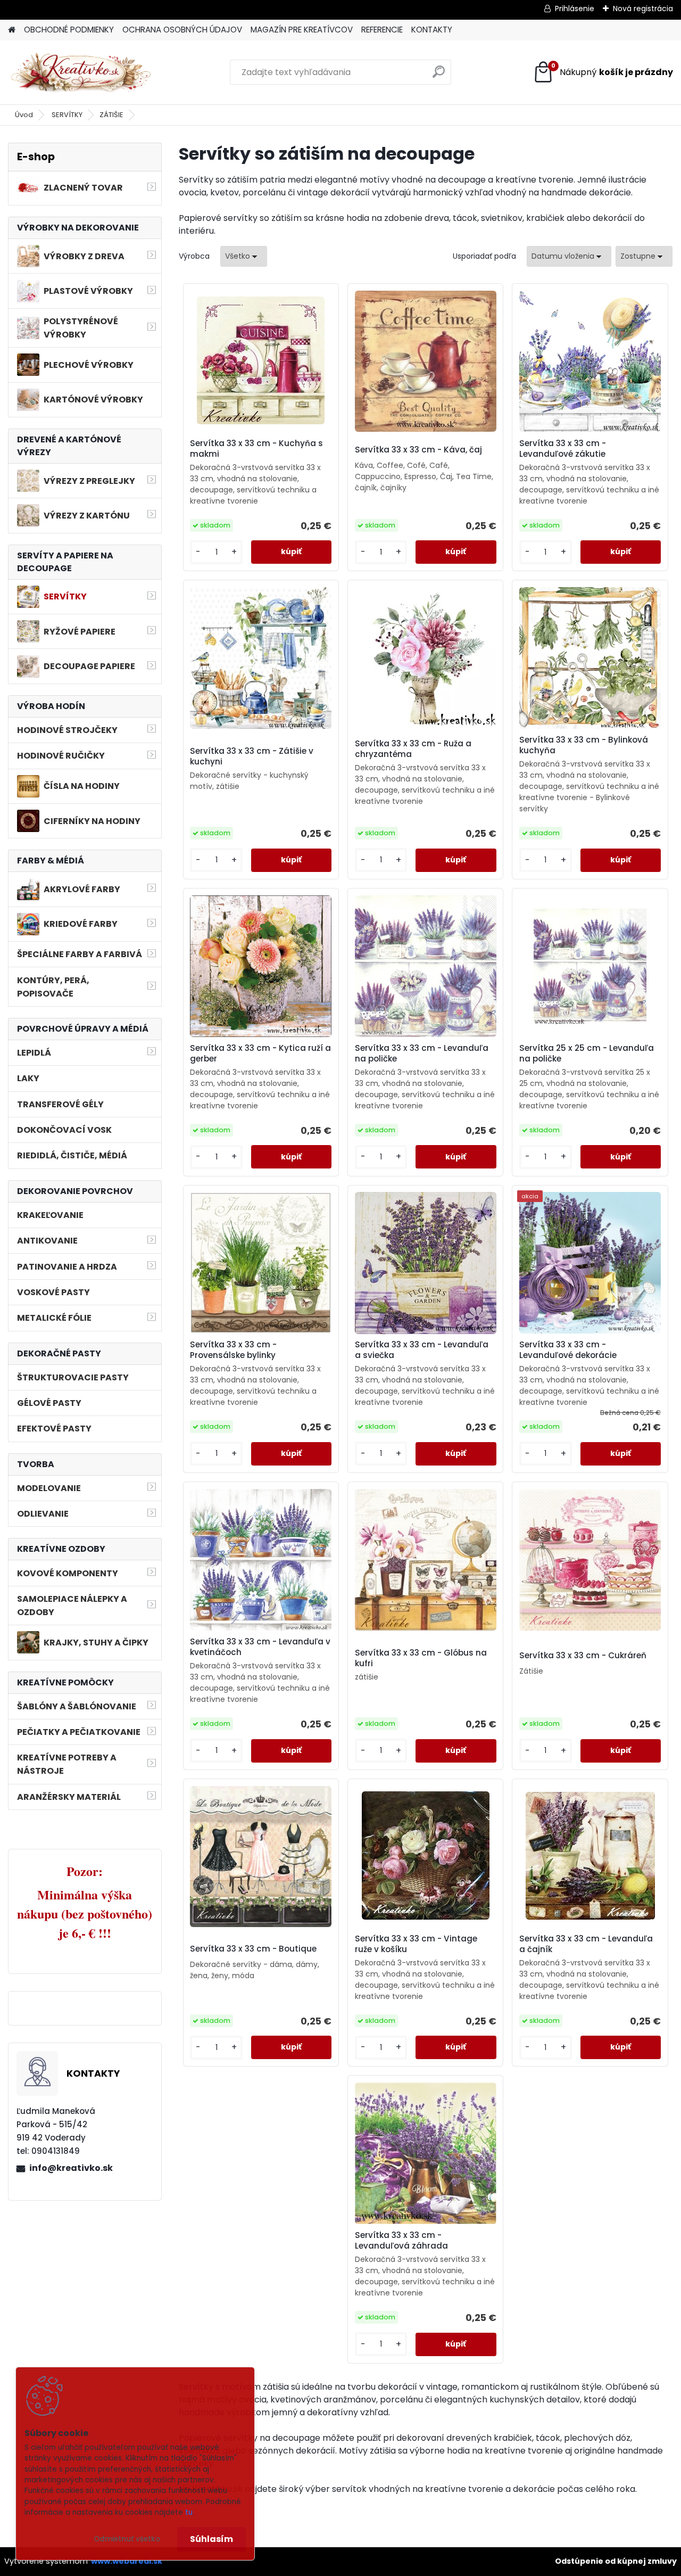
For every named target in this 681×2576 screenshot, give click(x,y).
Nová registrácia (643, 9)
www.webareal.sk (127, 2561)
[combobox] (569, 256)
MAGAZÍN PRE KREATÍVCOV (302, 30)
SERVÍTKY (67, 115)
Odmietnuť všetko (127, 2539)
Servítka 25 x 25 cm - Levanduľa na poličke (587, 1054)
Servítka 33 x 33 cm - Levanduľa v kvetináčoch (260, 1647)
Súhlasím (211, 2539)
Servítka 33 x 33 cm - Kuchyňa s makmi (256, 449)
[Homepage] (12, 30)
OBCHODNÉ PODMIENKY (69, 30)
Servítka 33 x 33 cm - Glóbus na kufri (421, 1658)
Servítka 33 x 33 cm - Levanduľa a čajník (586, 1944)
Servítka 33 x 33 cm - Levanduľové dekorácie (568, 1350)
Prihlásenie (575, 9)
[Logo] (81, 72)
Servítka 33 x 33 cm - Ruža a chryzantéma (413, 749)
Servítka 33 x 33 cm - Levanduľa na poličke (422, 1054)
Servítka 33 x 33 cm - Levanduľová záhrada (401, 2241)
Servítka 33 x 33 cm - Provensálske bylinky (233, 1350)
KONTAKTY (432, 30)
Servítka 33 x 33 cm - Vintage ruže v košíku (416, 1944)
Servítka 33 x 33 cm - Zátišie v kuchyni (252, 756)
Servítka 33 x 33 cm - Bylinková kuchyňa (584, 745)
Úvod (24, 115)
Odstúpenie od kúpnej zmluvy (616, 2561)
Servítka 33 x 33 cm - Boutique (253, 1949)
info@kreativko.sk (71, 2168)
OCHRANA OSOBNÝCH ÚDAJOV (182, 30)
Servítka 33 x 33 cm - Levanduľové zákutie (563, 449)
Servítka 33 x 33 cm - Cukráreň (583, 1656)
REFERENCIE (382, 30)
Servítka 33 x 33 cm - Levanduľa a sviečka (422, 1350)
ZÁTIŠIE (111, 115)
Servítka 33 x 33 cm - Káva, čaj (418, 450)
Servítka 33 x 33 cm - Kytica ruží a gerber (260, 1054)
